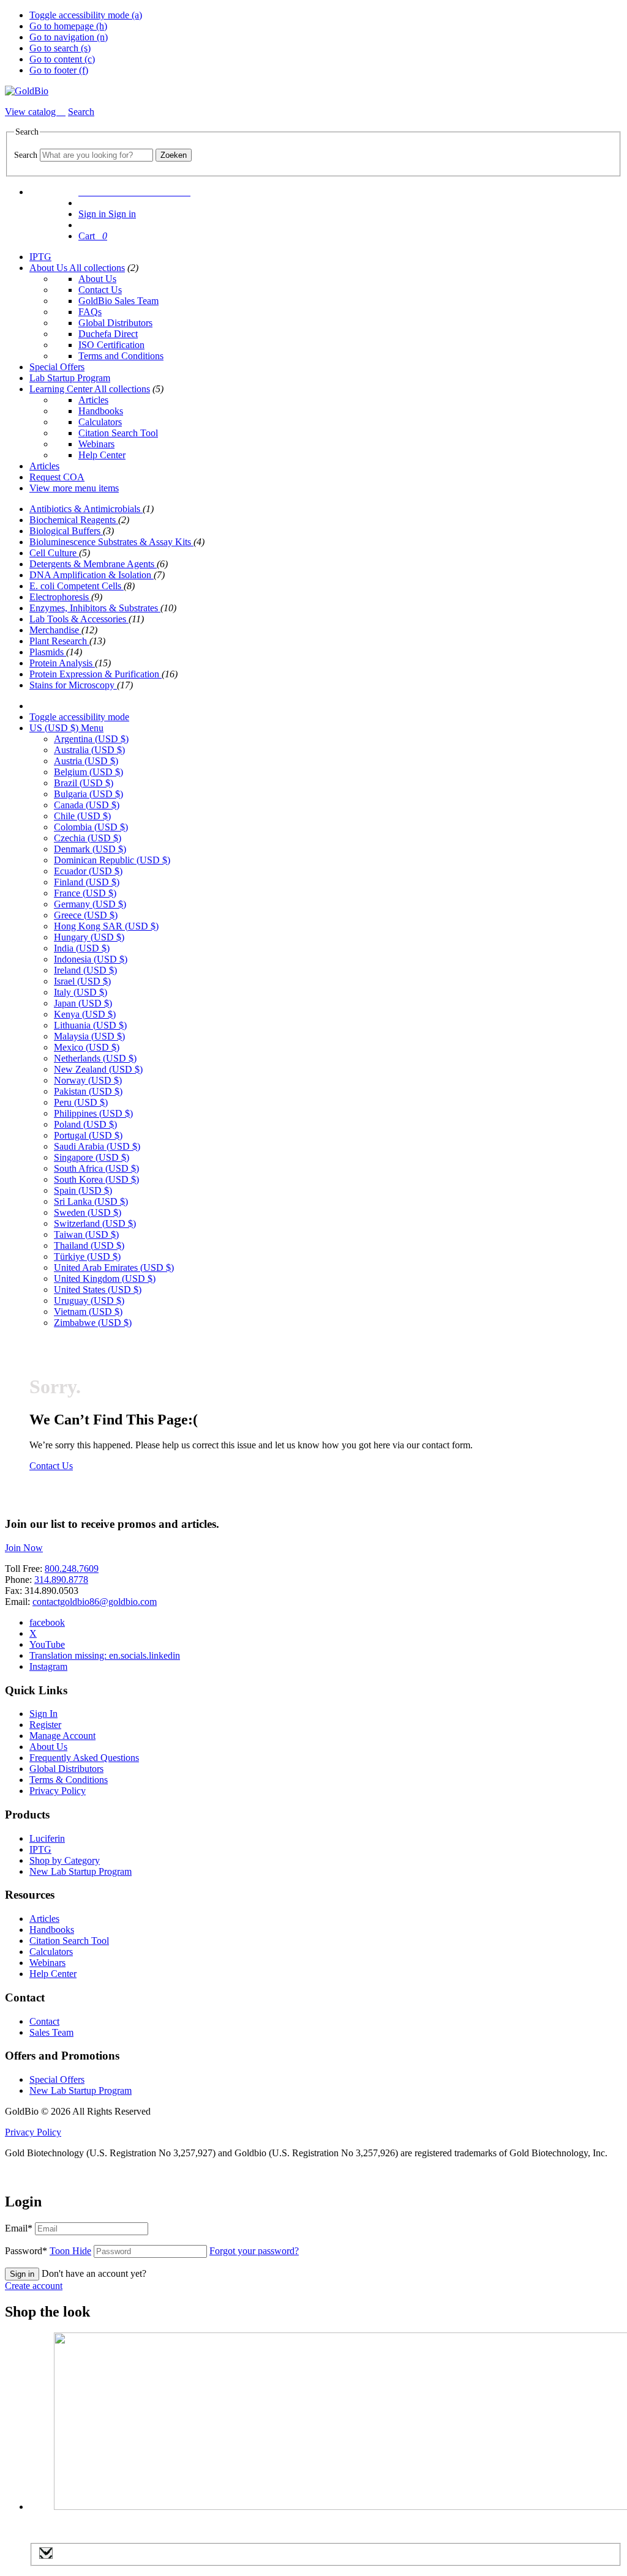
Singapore (92, 1157)
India (82, 948)
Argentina (91, 739)
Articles (93, 400)
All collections (97, 268)
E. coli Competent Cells (77, 586)
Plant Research (59, 641)
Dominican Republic (112, 860)
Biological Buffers (66, 531)
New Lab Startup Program (81, 1871)
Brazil (84, 783)
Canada (87, 805)
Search (26, 155)
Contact (44, 2021)
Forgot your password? (254, 2251)
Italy (81, 992)
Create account (34, 2286)
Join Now (24, 1548)
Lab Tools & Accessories (79, 619)
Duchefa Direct (108, 334)
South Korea (96, 1179)
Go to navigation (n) (69, 37)
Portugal (88, 1135)
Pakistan (88, 1091)
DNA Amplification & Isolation (92, 575)
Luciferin (47, 1838)
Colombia (91, 827)
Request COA (57, 477)
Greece (86, 915)
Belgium (88, 772)
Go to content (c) (62, 59)
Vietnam (88, 1312)
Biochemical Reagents (74, 520)
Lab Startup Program (70, 378)
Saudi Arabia (97, 1146)
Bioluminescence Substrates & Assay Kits (111, 542)
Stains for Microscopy (73, 685)
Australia (89, 750)
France (85, 893)
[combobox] (96, 155)
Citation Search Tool (118, 433)
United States (98, 1290)
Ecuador (88, 871)
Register (45, 1725)
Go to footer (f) (59, 70)
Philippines (93, 1113)
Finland (87, 882)
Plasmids (48, 652)
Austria (86, 761)
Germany (90, 904)
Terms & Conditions (69, 1780)
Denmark (90, 849)
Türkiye (87, 1256)
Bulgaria (88, 794)
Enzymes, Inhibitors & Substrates (95, 608)
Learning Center (62, 389)
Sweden (88, 1212)
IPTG (40, 257)
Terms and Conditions (121, 356)
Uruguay (89, 1301)
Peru (81, 1102)
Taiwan (86, 1234)
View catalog (32, 112)
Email (19, 2228)
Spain (83, 1190)
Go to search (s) (60, 48)
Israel (82, 981)
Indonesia (91, 959)
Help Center (102, 455)
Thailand (89, 1245)
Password (48, 2251)
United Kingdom (105, 1279)
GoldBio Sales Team (118, 301)
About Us (49, 268)
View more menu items (74, 488)
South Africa (96, 1168)
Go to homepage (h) (68, 26)
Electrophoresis (60, 597)
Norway (88, 1080)
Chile (82, 816)
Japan (83, 1003)
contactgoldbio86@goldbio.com (95, 1602)
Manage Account (62, 1736)
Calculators (100, 422)
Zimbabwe (93, 1323)
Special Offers (57, 367)
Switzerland (95, 1223)
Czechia (88, 838)
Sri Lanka (91, 1201)
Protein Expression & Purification (96, 674)
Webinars (96, 444)
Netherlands (95, 1058)
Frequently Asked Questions (84, 1758)
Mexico (87, 1047)
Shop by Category (65, 1860)
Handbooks (101, 411)
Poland (85, 1124)
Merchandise (55, 630)
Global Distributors (115, 323)
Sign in (22, 2274)
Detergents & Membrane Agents (93, 564)
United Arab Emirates (114, 1268)
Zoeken (174, 155)
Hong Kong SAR (106, 926)
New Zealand (98, 1069)
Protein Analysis (62, 663)
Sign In (43, 1714)
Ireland (85, 970)
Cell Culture (54, 553)
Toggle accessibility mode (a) (86, 15)
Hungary (89, 937)
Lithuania (90, 1025)
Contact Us (100, 290)
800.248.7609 (72, 1569)
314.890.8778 (61, 1580)
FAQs (90, 312)
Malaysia (89, 1036)
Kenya (85, 1014)
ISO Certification (111, 345)
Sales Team (51, 2032)
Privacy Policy (58, 1791)
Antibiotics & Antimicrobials (86, 509)
